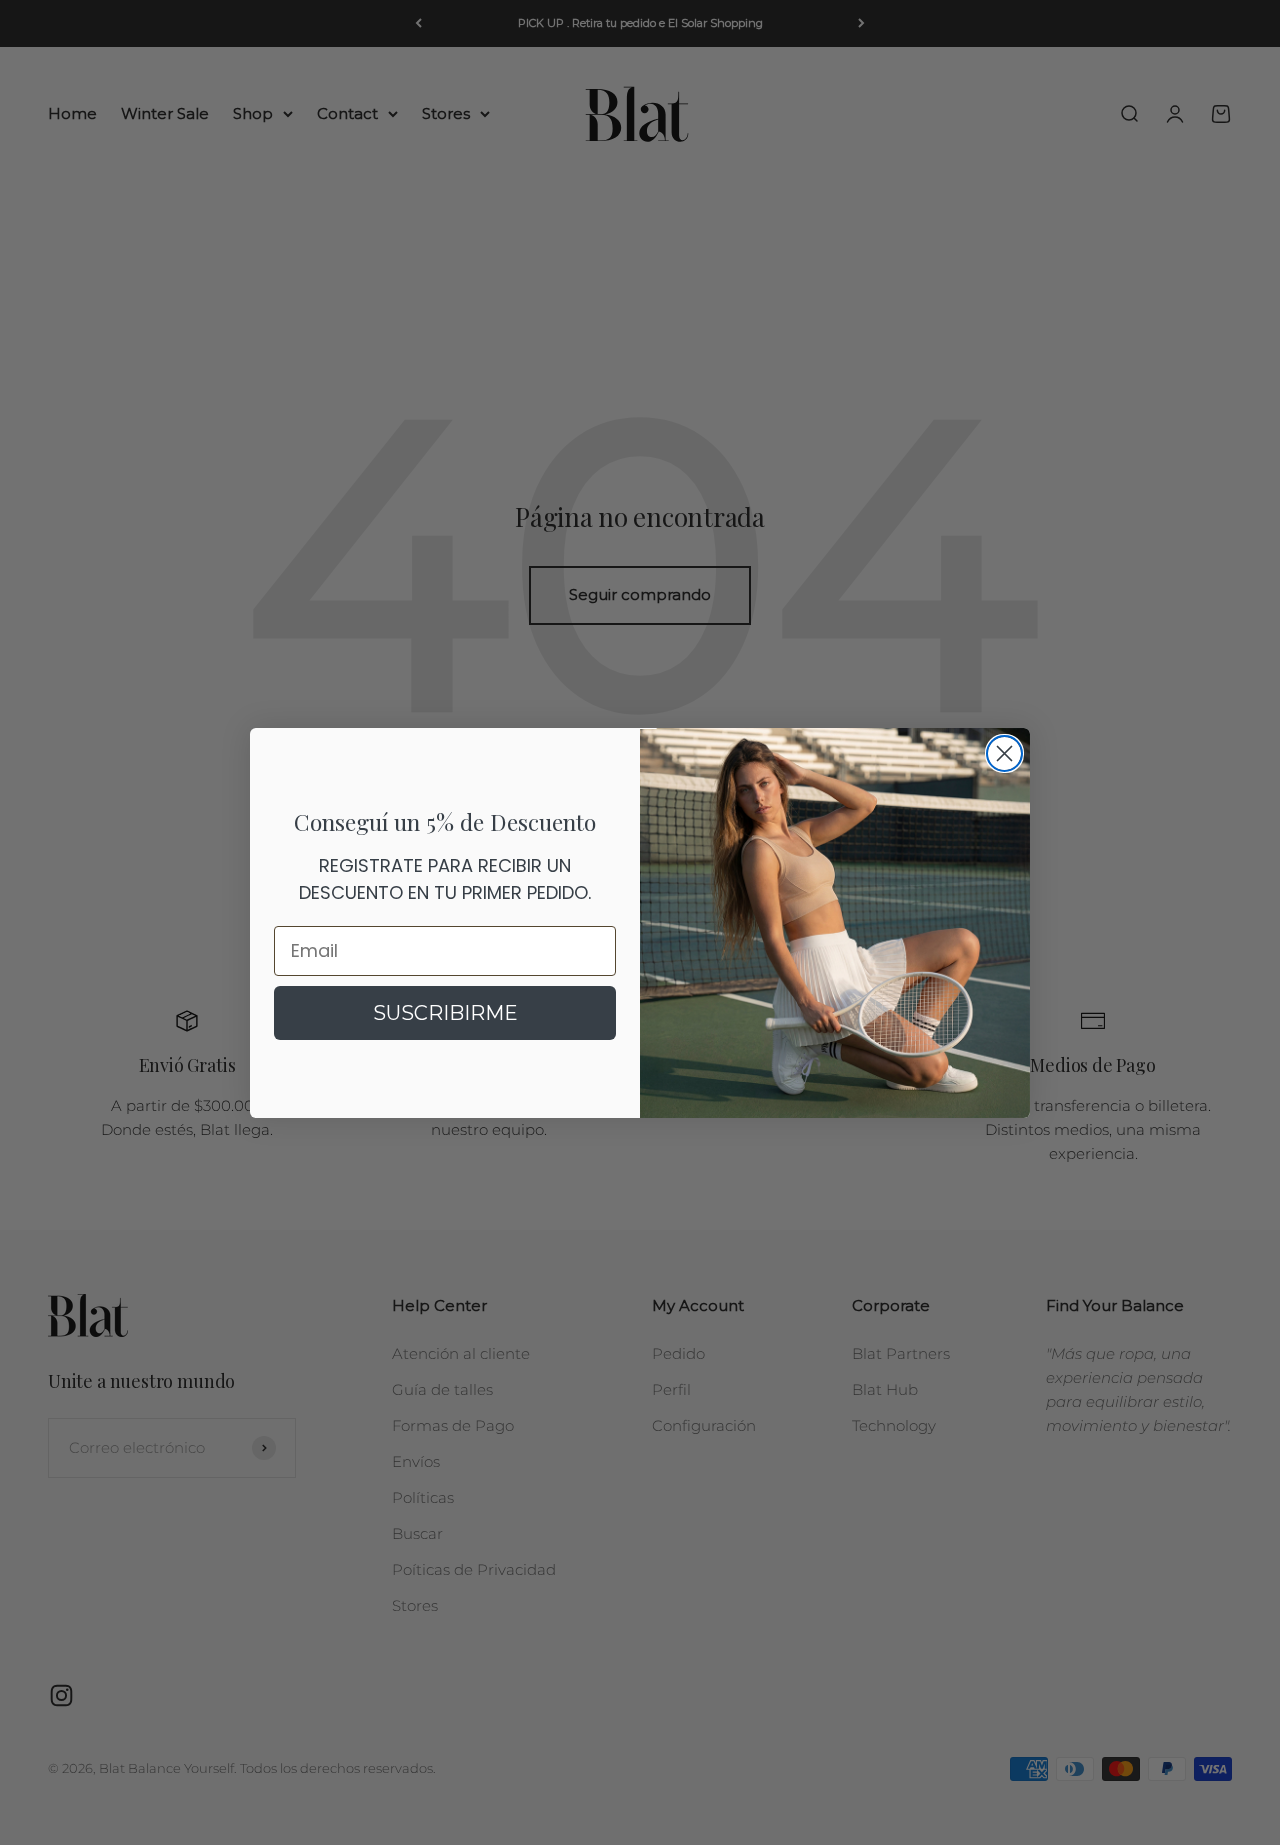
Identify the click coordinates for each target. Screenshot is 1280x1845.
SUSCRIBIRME (445, 1013)
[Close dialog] (1004, 753)
